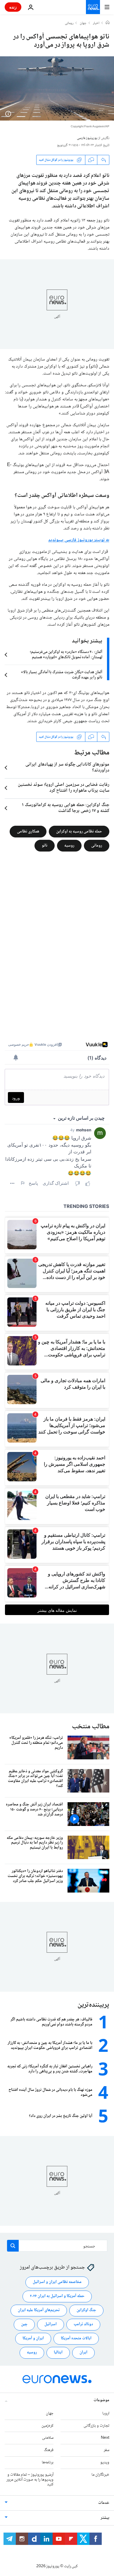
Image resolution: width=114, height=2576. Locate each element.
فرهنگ (49, 2450)
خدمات (104, 2503)
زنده (13, 7)
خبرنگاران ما (100, 2475)
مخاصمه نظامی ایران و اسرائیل (57, 2282)
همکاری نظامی (28, 832)
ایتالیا (58, 2352)
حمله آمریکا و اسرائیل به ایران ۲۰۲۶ (57, 2296)
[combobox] (57, 2246)
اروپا (106, 2413)
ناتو (45, 846)
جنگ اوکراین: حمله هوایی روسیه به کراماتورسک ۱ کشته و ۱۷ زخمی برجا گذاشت (66, 808)
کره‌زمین (47, 2426)
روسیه (69, 846)
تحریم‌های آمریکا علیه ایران (39, 2310)
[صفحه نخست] (108, 23)
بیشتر (105, 2518)
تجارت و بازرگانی (96, 2426)
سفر (107, 2450)
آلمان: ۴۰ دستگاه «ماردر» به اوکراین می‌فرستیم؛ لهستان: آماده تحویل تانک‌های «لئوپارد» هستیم (66, 655)
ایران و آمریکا (33, 2338)
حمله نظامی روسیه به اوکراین (79, 832)
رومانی (69, 23)
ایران (83, 2352)
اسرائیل (51, 2324)
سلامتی (48, 2438)
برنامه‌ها (48, 2462)
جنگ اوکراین (86, 2310)
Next (105, 2438)
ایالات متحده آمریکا (76, 2338)
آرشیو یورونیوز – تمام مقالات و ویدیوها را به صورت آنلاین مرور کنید (30, 2480)
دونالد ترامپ (83, 2324)
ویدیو (105, 2462)
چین (24, 2324)
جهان (83, 23)
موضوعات (101, 2400)
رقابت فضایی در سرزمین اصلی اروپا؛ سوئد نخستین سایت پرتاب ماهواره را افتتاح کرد (64, 788)
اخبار (96, 23)
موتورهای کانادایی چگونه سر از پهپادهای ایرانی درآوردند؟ (67, 768)
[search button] (13, 2246)
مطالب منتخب (91, 1727)
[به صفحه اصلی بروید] (93, 7)
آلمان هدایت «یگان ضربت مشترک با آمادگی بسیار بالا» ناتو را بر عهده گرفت (62, 675)
